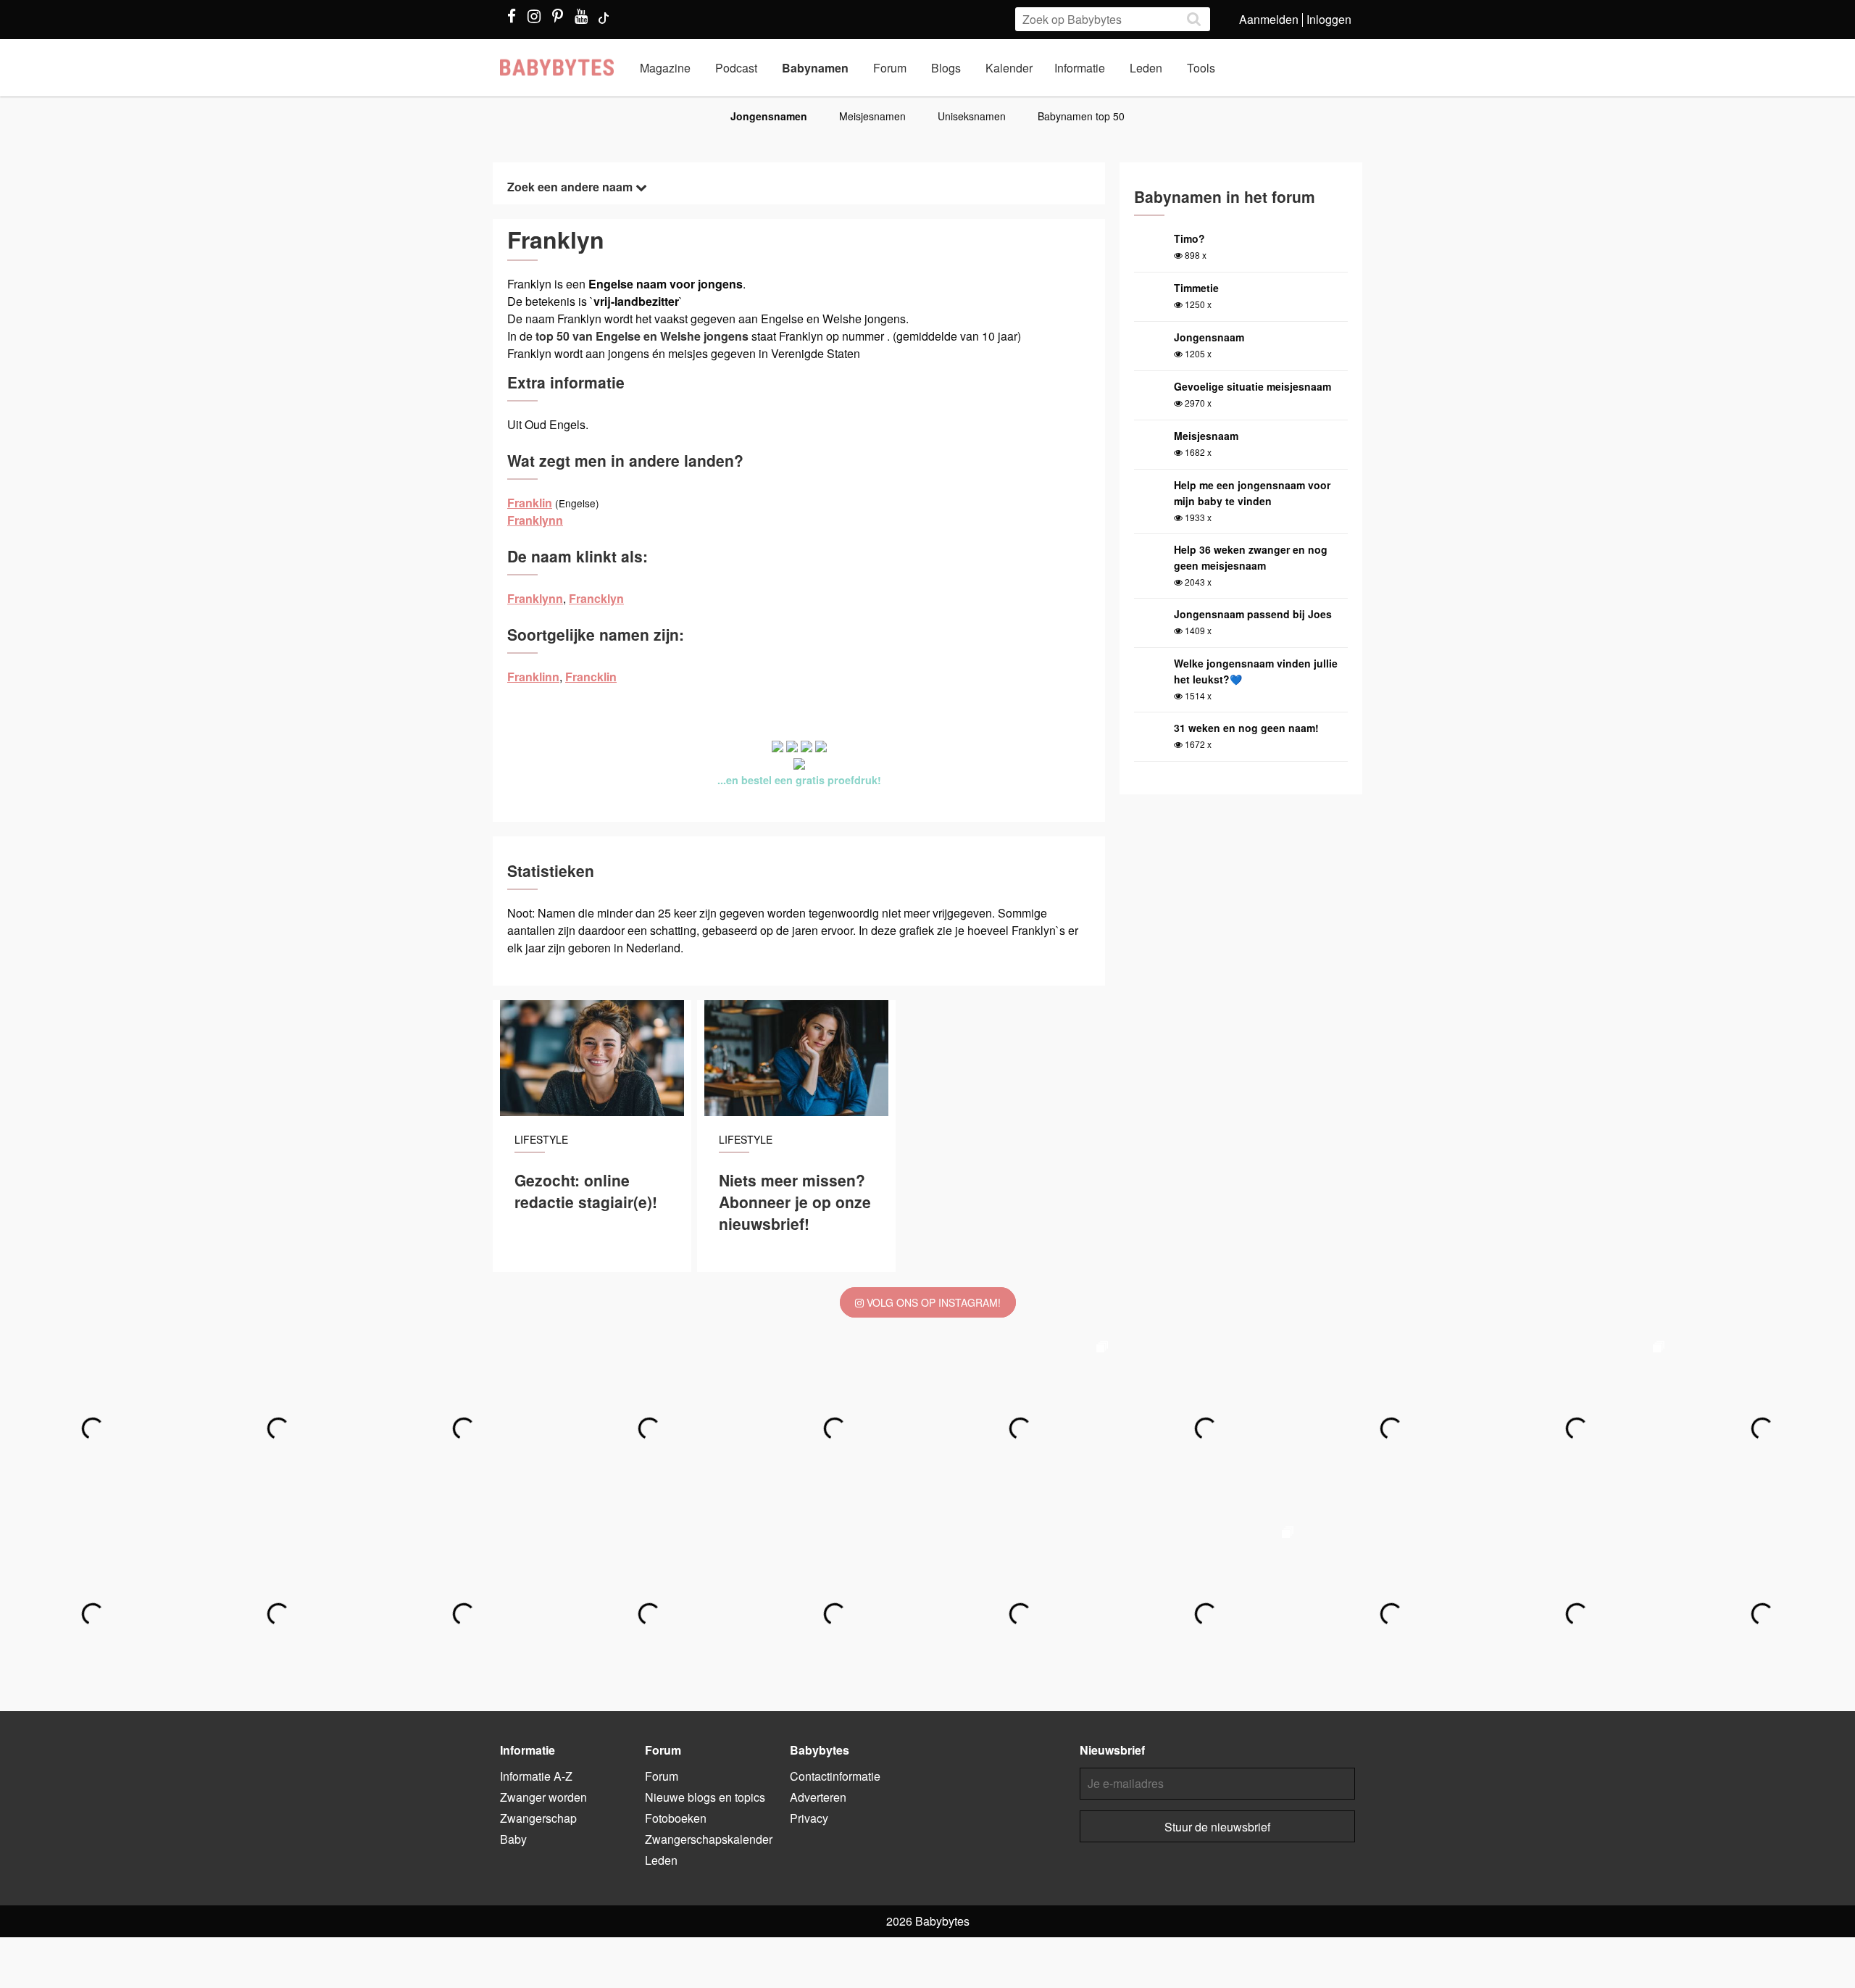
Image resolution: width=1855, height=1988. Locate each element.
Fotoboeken (676, 1818)
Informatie (1080, 68)
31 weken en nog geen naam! (1246, 728)
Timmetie (1196, 288)
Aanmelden (1269, 19)
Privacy (809, 1818)
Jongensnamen (769, 116)
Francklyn (596, 598)
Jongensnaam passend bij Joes (1253, 614)
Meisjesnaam (1206, 436)
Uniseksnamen (972, 116)
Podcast (736, 68)
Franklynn (535, 520)
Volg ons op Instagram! (932, 1302)
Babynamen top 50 (1081, 116)
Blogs (946, 68)
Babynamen (815, 68)
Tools (1201, 68)
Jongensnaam (1209, 337)
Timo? (1189, 238)
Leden (1146, 68)
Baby (513, 1839)
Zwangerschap (538, 1818)
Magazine (665, 68)
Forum (890, 68)
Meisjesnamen (872, 116)
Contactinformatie (835, 1776)
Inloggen (1329, 19)
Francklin (591, 677)
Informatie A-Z (536, 1776)
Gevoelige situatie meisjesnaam (1252, 386)
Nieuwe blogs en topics (705, 1797)
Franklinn (533, 677)
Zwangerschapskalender (709, 1839)
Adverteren (818, 1797)
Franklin (530, 503)
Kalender (1009, 68)
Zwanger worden (543, 1797)
